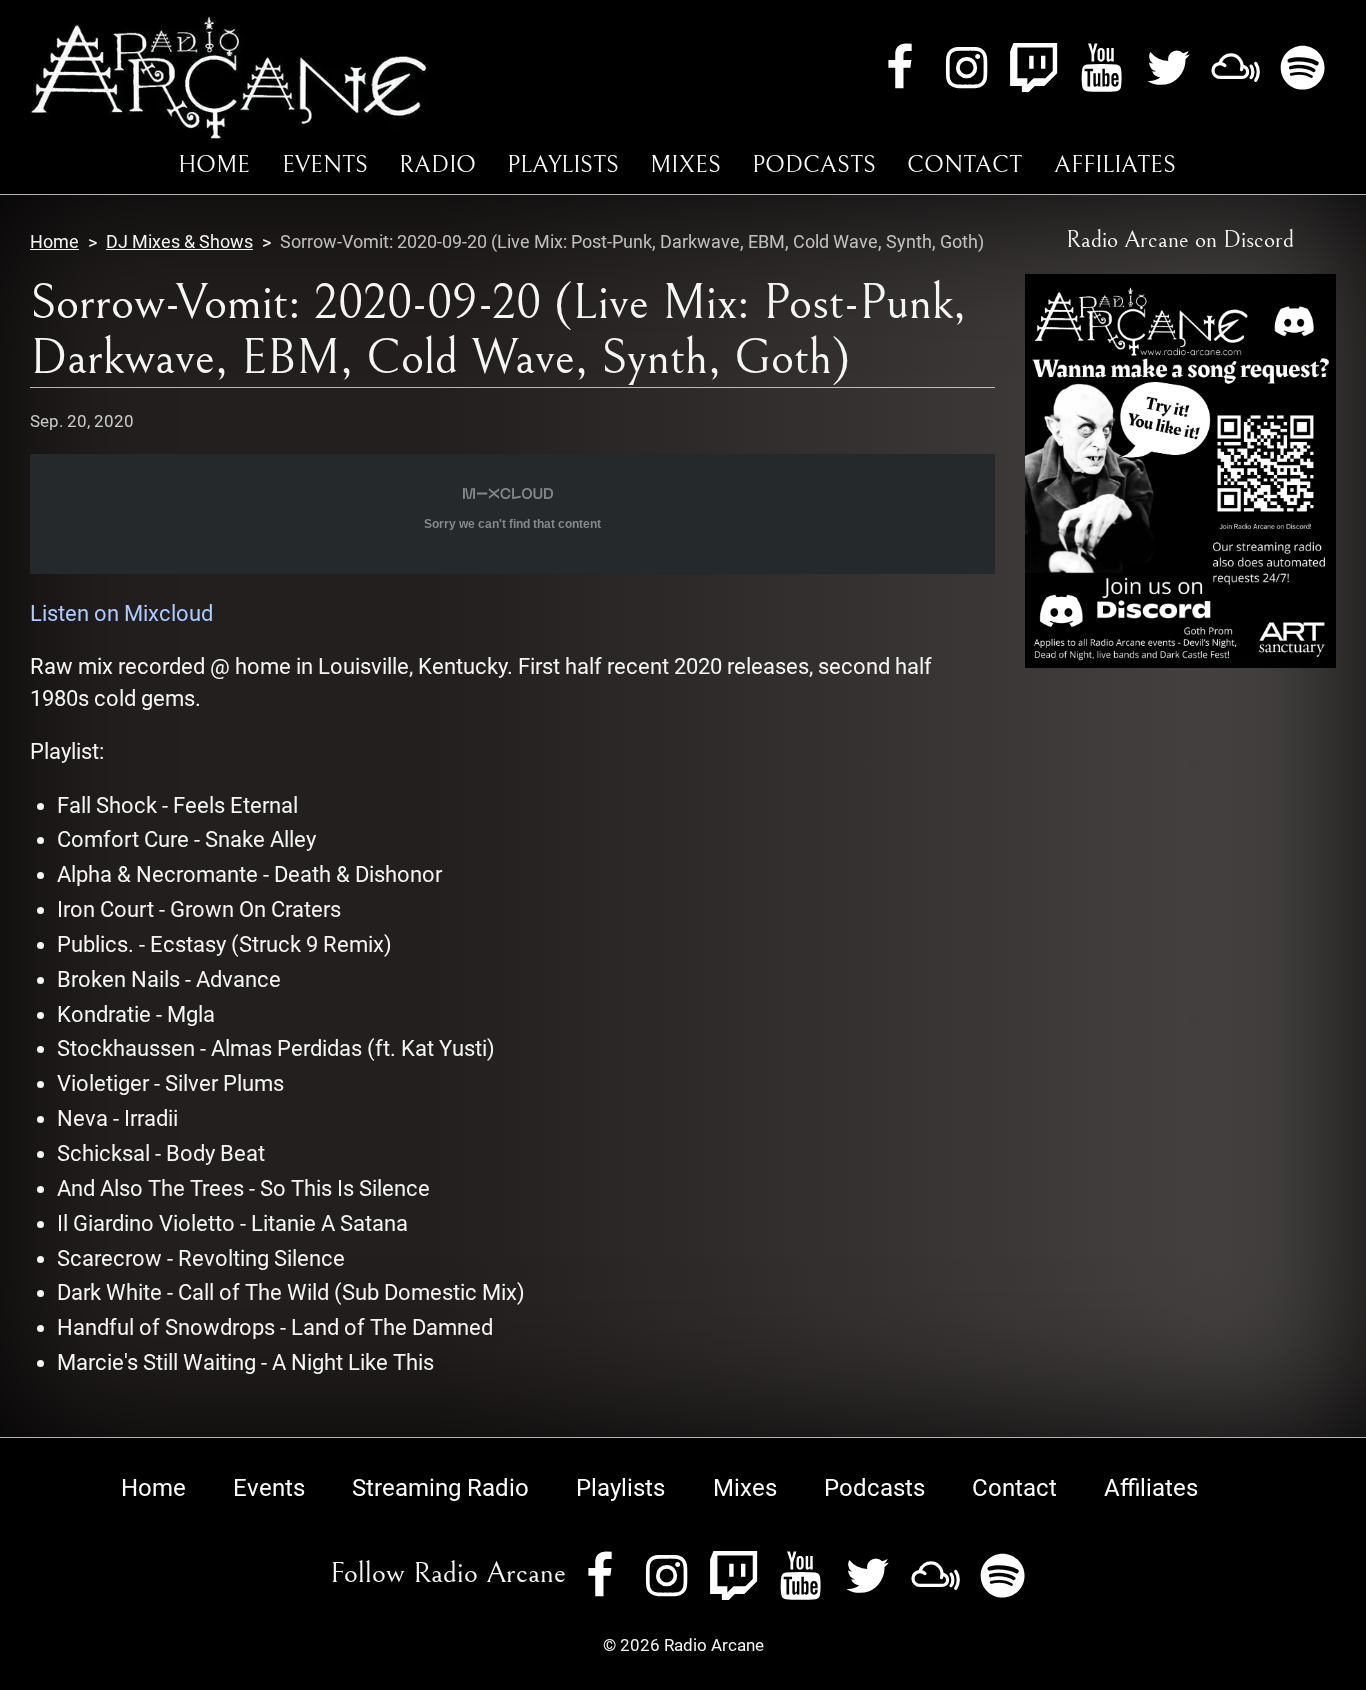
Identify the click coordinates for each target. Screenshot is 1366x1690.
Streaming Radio (440, 1488)
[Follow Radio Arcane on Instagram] (966, 66)
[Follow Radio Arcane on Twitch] (1033, 66)
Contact (964, 165)
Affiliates (1115, 165)
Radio (437, 165)
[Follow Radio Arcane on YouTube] (1101, 66)
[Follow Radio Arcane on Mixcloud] (1235, 66)
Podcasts (814, 165)
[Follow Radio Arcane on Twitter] (1168, 66)
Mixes (685, 165)
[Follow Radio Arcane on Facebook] (899, 66)
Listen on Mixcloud (121, 613)
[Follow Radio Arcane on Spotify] (1302, 66)
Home (214, 165)
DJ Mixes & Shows (179, 241)
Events (325, 165)
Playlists (563, 165)
